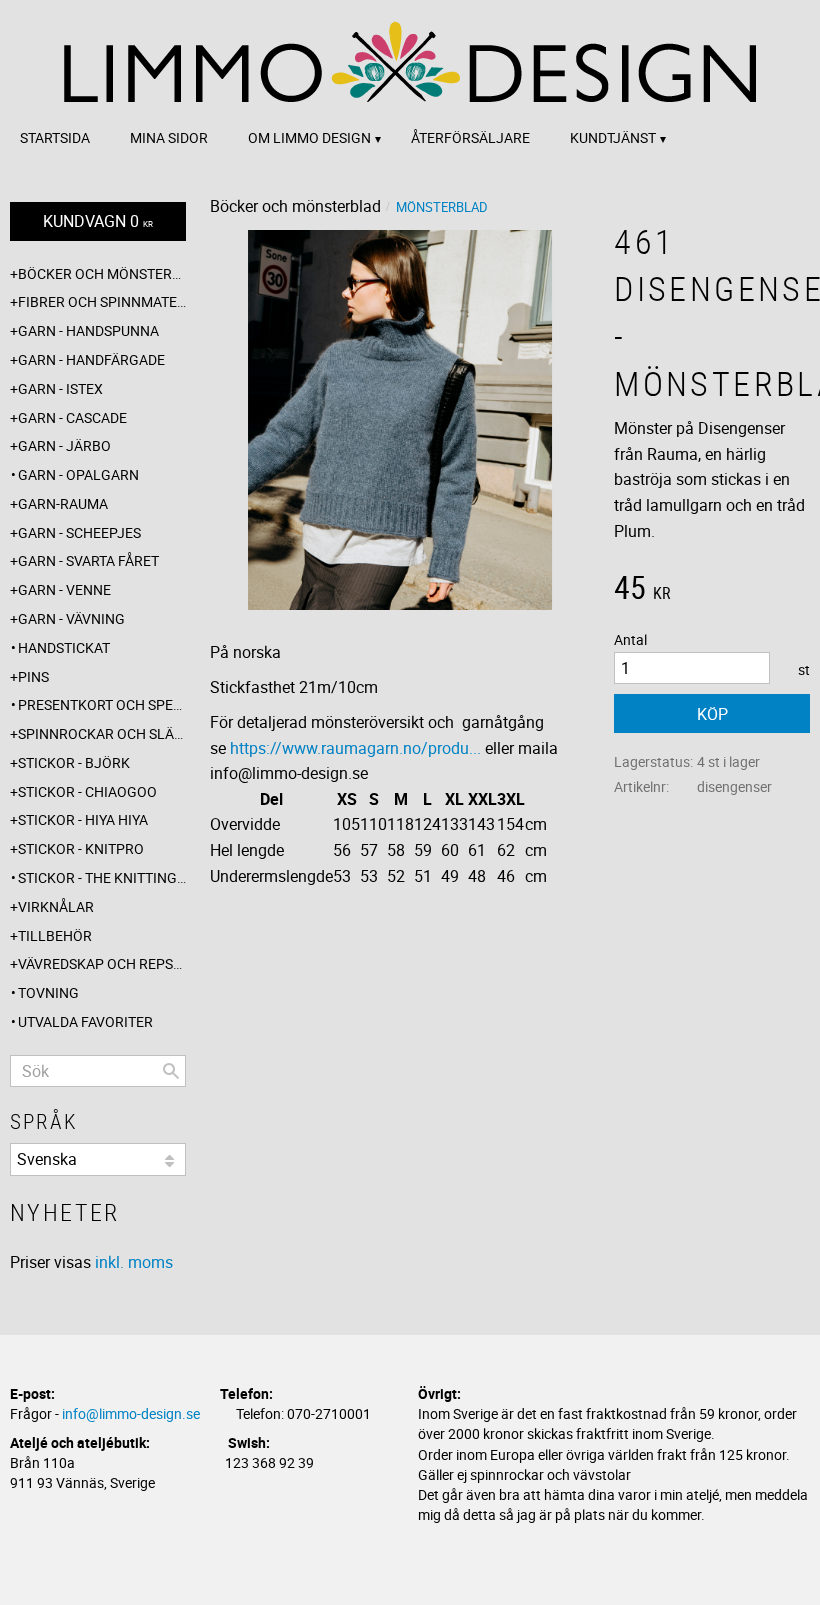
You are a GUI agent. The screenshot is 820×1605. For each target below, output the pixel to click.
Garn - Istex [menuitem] (60, 388)
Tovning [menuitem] (48, 992)
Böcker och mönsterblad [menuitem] (102, 273)
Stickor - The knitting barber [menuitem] (102, 877)
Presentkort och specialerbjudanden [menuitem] (102, 704)
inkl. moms (134, 1262)
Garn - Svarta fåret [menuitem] (88, 560)
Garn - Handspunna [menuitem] (88, 330)
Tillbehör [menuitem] (55, 935)
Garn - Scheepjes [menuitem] (79, 532)
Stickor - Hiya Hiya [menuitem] (83, 819)
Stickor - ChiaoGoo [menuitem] (87, 791)
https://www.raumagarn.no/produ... (355, 748)
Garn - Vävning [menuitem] (71, 618)
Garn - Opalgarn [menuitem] (78, 474)
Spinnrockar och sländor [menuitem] (102, 733)
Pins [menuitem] (33, 676)
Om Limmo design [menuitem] (309, 137)
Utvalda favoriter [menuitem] (85, 1021)
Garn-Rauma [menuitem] (63, 503)
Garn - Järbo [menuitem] (64, 445)
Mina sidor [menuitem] (169, 137)
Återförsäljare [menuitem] (470, 137)
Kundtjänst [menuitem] (613, 137)
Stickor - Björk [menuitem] (74, 762)
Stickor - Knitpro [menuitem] (81, 848)
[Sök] (171, 1071)
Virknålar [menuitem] (56, 906)
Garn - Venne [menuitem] (64, 589)
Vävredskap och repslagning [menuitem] (102, 963)
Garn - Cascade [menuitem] (72, 417)
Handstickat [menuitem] (64, 647)
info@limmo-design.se (131, 1413)
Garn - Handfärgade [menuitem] (91, 359)
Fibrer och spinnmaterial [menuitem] (102, 301)
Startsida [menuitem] (55, 137)
